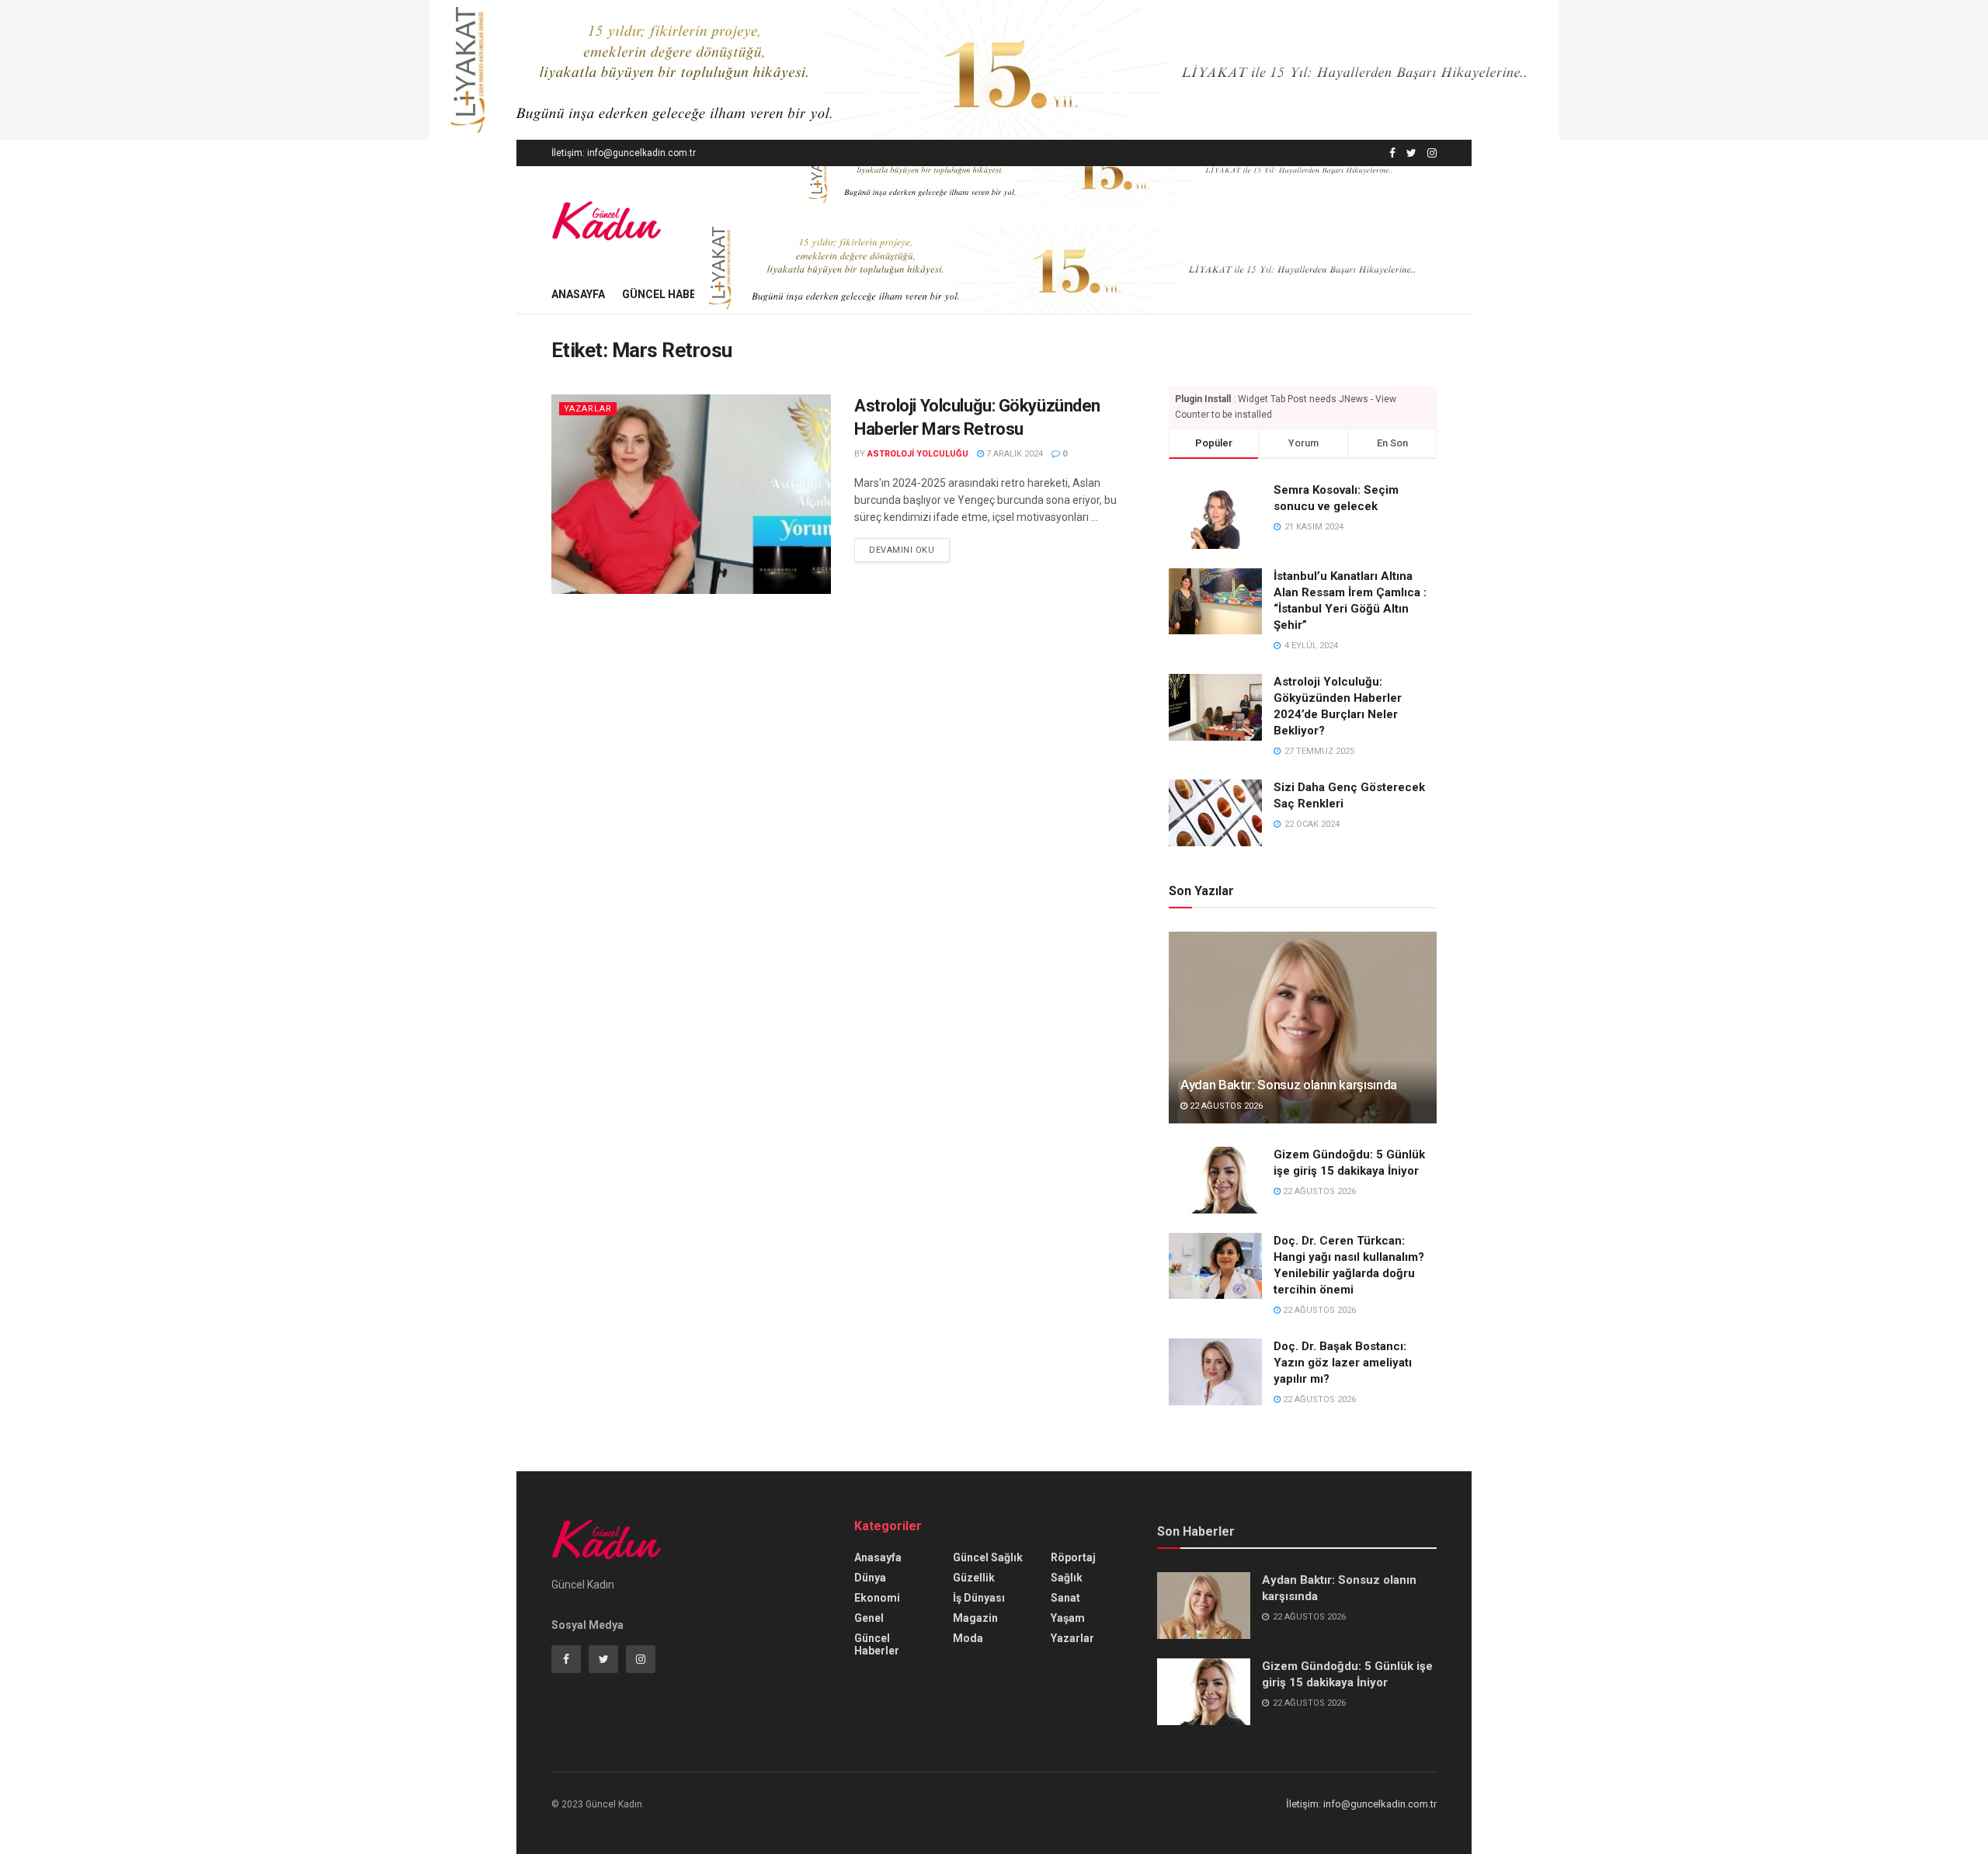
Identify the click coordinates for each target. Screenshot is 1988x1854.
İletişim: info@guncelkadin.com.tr (624, 153)
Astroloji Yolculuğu (918, 454)
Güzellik (974, 1578)
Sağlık (1067, 1578)
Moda (968, 1638)
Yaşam (1068, 1618)
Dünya (870, 1578)
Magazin (975, 1618)
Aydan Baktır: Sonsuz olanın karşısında (1289, 1085)
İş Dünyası (979, 1598)
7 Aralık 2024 (1013, 454)
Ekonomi (877, 1598)
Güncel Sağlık (988, 1557)
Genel (869, 1618)
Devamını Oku (902, 550)
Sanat (1065, 1598)
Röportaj (1073, 1557)
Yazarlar (588, 409)
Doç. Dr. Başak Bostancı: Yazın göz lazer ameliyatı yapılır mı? (1343, 1363)
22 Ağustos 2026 (1225, 1106)
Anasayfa (578, 294)
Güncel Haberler (672, 294)
